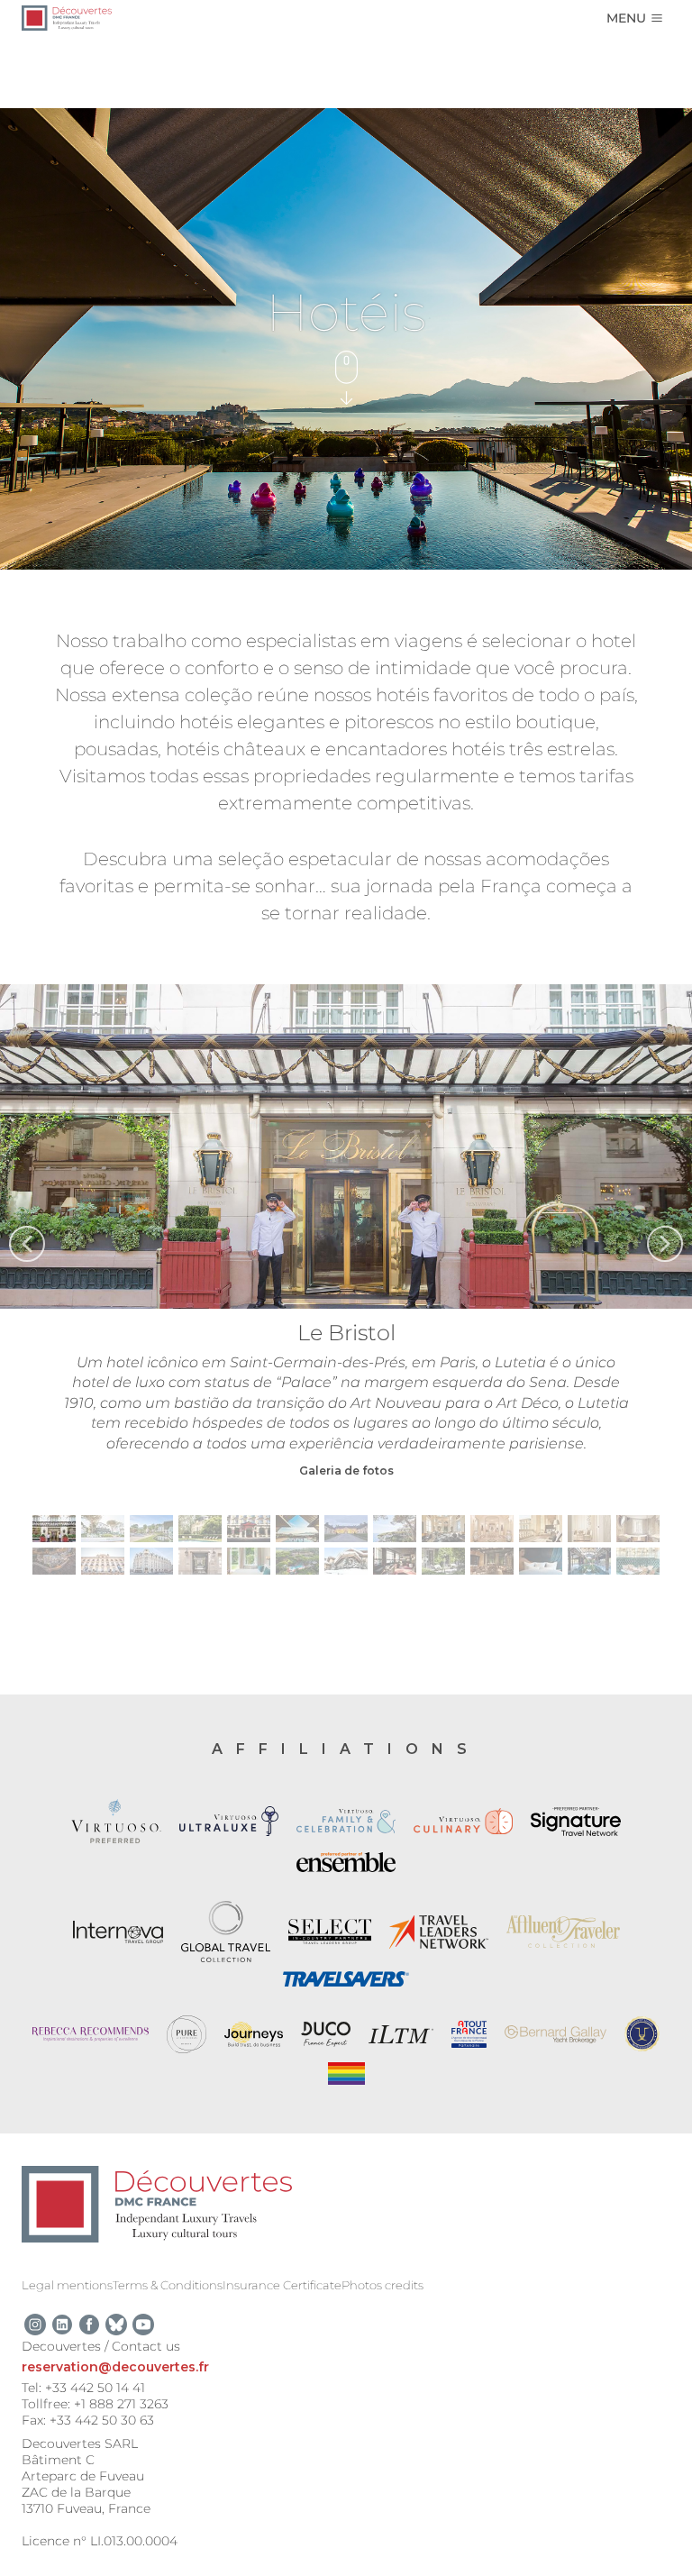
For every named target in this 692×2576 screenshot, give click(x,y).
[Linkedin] (62, 2325)
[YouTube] (143, 2325)
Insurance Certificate (282, 2285)
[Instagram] (35, 2325)
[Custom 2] (116, 2325)
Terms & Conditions (168, 2285)
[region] (346, 1285)
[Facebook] (89, 2325)
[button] (27, 1244)
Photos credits (382, 2285)
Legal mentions (67, 2285)
